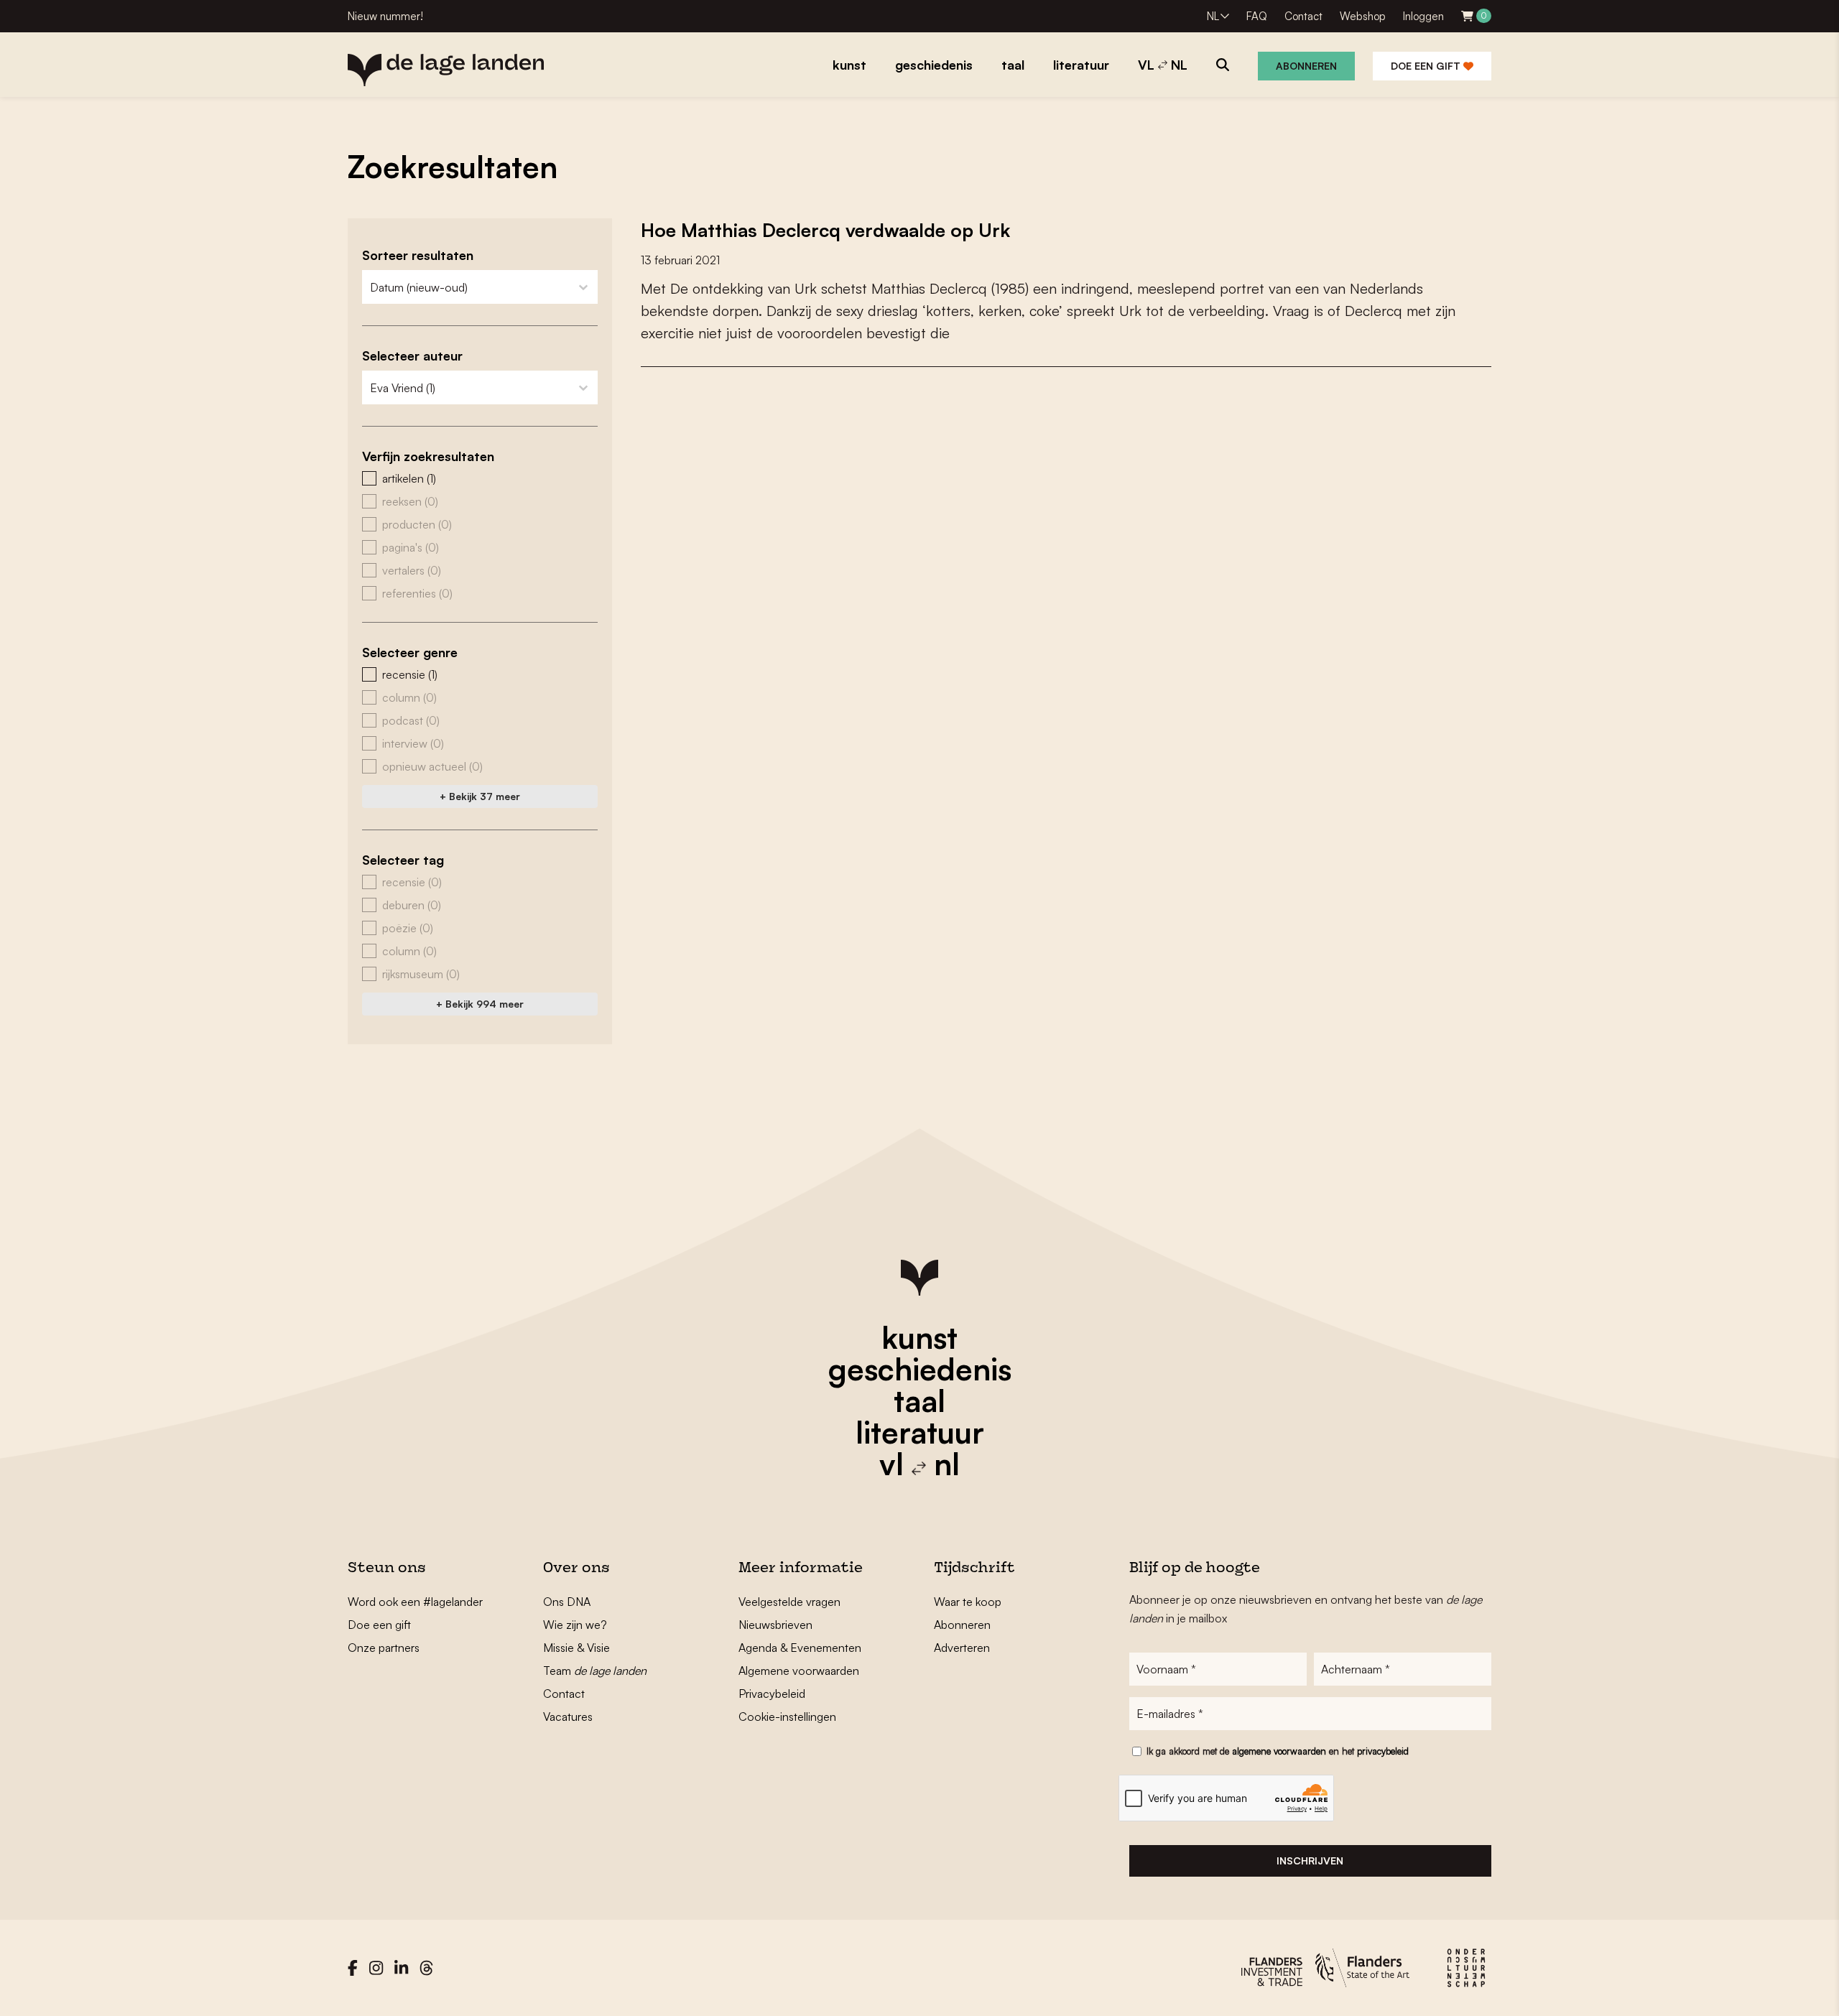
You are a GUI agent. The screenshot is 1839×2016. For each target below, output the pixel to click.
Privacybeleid (772, 1694)
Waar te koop (968, 1602)
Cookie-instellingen (787, 1717)
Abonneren (1306, 66)
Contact (1303, 16)
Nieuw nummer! (385, 16)
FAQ (1257, 16)
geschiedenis (920, 1369)
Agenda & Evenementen (800, 1648)
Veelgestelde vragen (789, 1602)
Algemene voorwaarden (799, 1671)
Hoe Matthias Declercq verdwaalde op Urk (825, 230)
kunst (919, 1337)
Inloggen (1423, 16)
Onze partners (384, 1648)
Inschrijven (1310, 1861)
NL (1213, 16)
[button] (480, 478)
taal (919, 1400)
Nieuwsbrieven (775, 1625)
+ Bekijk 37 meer (480, 796)
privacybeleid (1383, 1751)
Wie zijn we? (575, 1625)
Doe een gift (1427, 66)
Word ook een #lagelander (415, 1602)
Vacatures (568, 1717)
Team (595, 1671)
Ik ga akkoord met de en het (1278, 1751)
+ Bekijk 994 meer (480, 1004)
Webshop (1363, 16)
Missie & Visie (576, 1648)
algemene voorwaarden (1279, 1751)
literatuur (920, 1432)
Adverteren (962, 1648)
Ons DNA (567, 1602)
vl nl (919, 1464)
